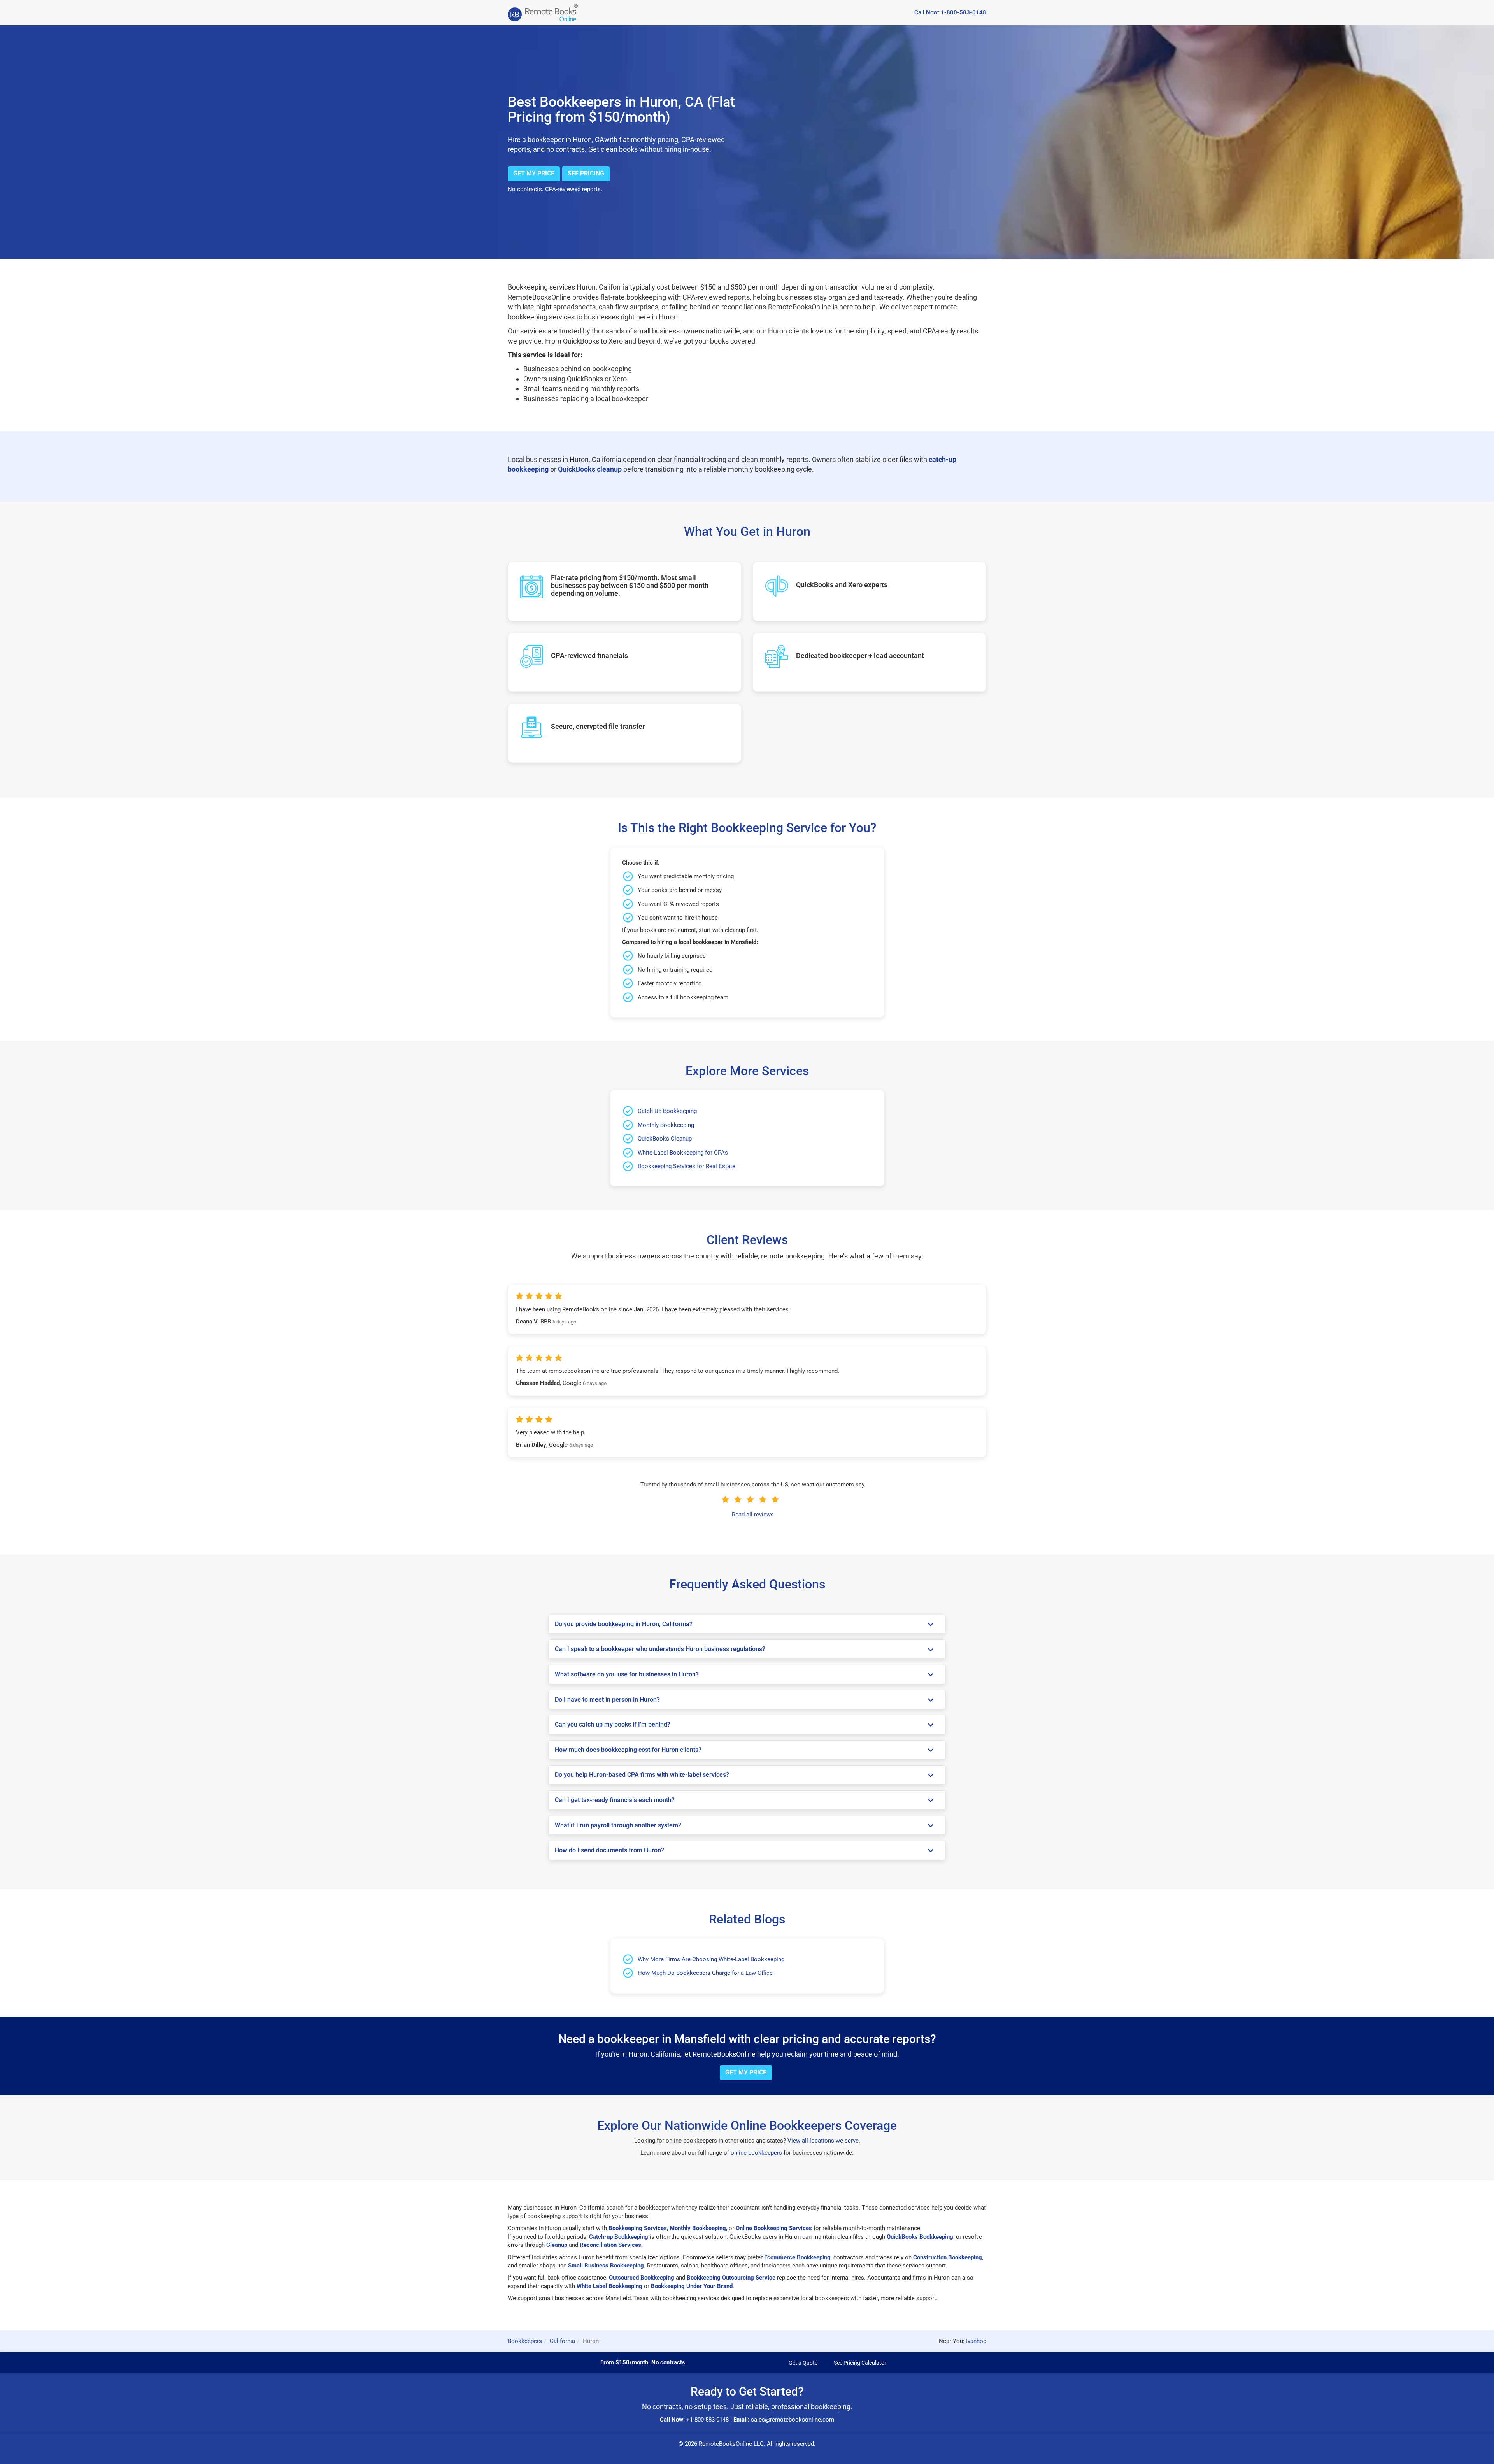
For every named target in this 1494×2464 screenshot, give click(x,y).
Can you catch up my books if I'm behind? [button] (613, 1724)
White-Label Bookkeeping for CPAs (683, 1153)
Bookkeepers (525, 2341)
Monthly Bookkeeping (666, 1125)
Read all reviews (753, 1515)
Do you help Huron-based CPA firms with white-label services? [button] (642, 1775)
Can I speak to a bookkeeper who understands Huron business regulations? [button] (660, 1649)
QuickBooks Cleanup (665, 1139)
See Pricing (586, 173)
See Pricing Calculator (860, 2363)
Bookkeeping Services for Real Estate (687, 1166)
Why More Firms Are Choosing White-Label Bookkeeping (711, 1959)
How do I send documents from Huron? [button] (609, 1850)
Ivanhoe (976, 2341)
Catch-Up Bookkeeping (667, 1111)
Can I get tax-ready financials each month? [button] (615, 1800)
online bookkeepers (756, 2153)
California (562, 2341)
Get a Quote (803, 2363)
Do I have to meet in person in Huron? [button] (607, 1700)
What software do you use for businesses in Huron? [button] (627, 1674)
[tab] (747, 1624)
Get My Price (534, 173)
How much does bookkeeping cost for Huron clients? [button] (628, 1750)
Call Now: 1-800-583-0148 (950, 12)
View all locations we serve (823, 2141)
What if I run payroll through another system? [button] (618, 1825)
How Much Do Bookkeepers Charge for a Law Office (705, 1973)
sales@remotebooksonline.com (793, 2420)
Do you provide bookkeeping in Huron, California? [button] (624, 1624)
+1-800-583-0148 (708, 2420)
